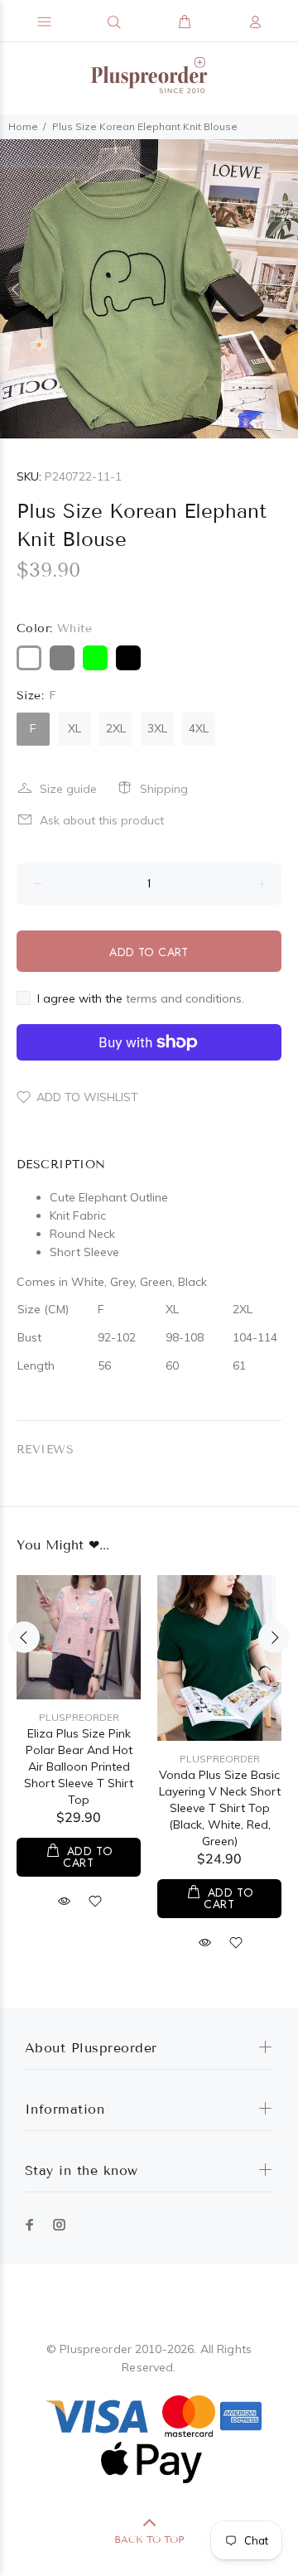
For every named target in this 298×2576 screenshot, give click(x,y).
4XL (199, 728)
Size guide (68, 789)
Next (282, 289)
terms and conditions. (185, 998)
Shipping (164, 789)
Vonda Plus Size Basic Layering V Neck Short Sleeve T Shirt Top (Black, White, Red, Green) (220, 1808)
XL (74, 728)
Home (23, 126)
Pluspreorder (79, 1717)
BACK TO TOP (149, 2539)
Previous (16, 289)
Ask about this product (102, 820)
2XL (116, 728)
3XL (157, 728)
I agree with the (141, 998)
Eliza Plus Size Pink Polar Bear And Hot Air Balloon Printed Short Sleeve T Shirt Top (79, 1766)
